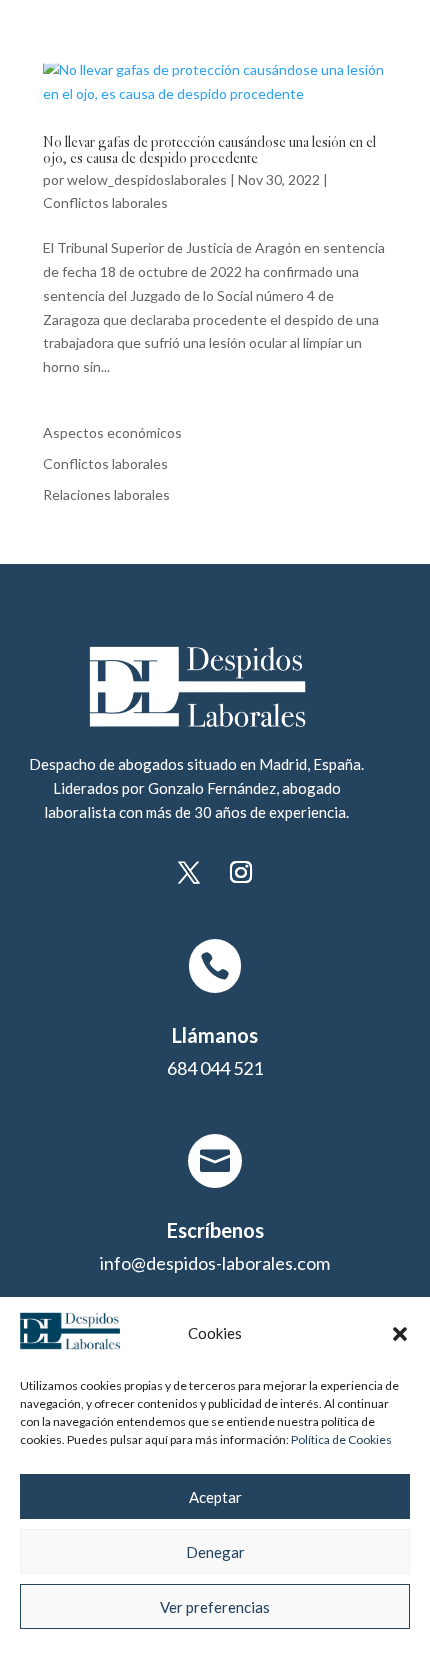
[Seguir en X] (189, 872)
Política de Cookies (341, 1439)
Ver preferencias (215, 1607)
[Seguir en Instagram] (241, 872)
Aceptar (215, 1497)
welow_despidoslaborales (147, 179)
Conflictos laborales (105, 202)
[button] (400, 1334)
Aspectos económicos (112, 432)
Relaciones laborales (106, 494)
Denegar (215, 1552)
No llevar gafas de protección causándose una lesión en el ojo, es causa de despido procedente (209, 152)
